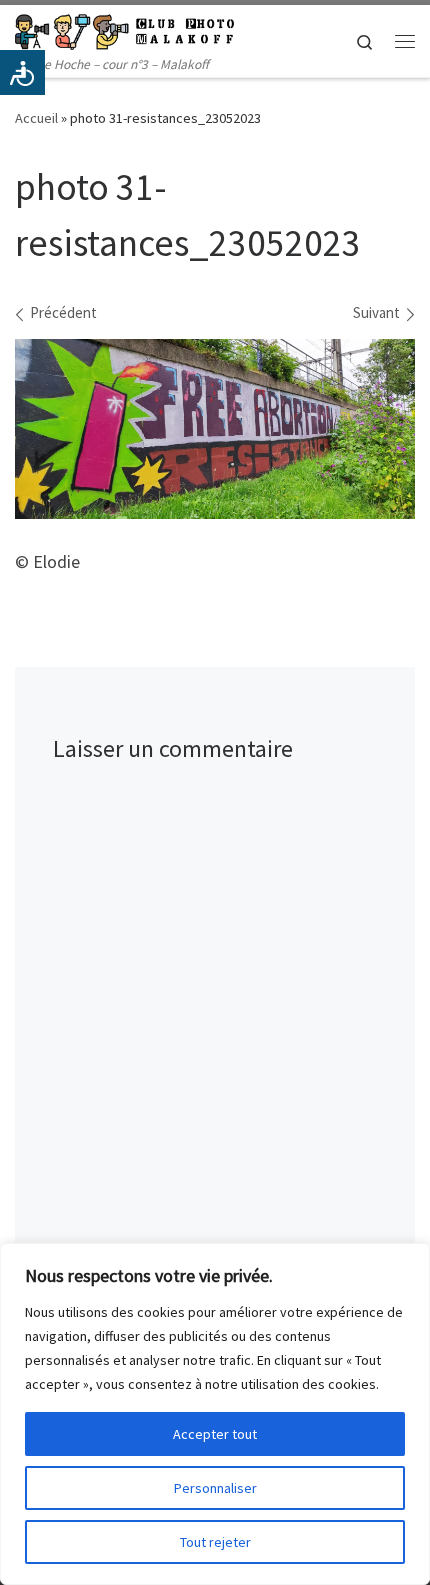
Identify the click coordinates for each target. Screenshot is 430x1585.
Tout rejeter (215, 1542)
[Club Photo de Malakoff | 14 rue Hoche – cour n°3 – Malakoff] (124, 29)
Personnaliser (215, 1488)
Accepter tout (215, 1434)
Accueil (36, 118)
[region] (215, 1414)
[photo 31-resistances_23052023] (215, 429)
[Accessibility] (22, 72)
